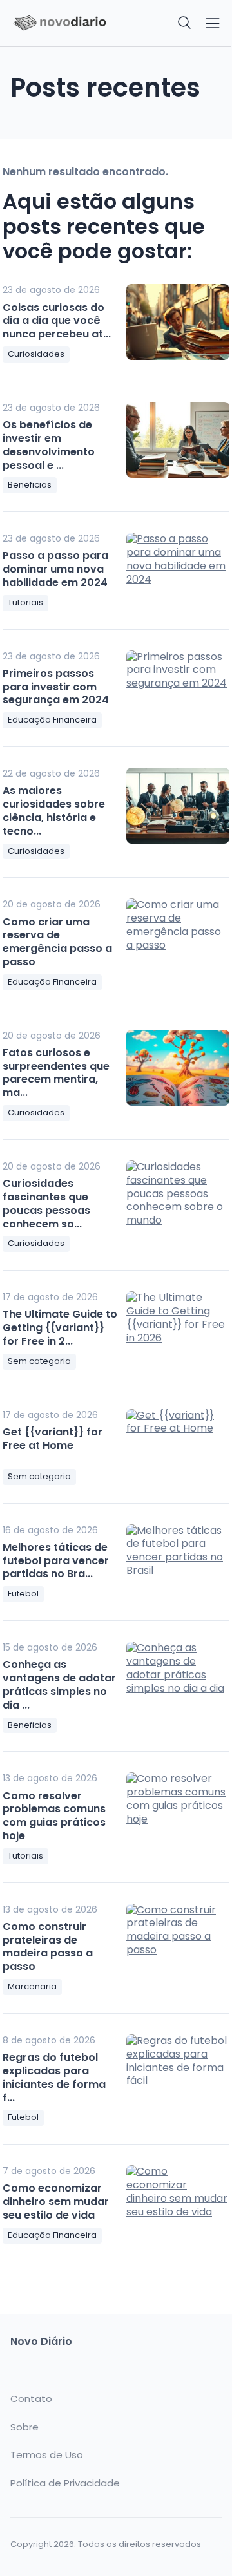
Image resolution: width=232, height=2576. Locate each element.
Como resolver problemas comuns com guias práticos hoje (54, 1816)
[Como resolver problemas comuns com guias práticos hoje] (178, 1810)
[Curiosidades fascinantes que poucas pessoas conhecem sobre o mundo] (178, 1198)
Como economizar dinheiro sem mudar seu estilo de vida (56, 2202)
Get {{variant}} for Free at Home (53, 1439)
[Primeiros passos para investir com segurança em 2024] (178, 688)
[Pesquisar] (185, 23)
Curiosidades (36, 354)
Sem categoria (39, 1361)
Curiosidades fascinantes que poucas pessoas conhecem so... (46, 1203)
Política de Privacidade (65, 2483)
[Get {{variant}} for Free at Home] (178, 1447)
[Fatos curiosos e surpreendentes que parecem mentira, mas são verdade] (178, 1068)
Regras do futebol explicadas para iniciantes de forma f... (54, 2077)
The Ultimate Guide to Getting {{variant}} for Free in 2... (60, 1328)
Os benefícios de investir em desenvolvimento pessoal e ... (49, 445)
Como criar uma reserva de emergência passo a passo (57, 942)
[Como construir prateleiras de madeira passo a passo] (178, 1942)
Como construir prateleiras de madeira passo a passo (48, 1946)
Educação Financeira (52, 720)
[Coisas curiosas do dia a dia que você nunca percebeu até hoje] (178, 322)
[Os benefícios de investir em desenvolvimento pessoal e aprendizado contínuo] (178, 440)
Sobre (24, 2427)
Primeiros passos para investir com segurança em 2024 (56, 687)
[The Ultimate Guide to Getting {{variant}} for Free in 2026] (178, 1329)
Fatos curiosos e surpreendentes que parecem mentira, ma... (56, 1073)
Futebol (23, 1594)
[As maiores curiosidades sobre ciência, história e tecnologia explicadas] (178, 806)
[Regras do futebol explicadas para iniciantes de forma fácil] (178, 2072)
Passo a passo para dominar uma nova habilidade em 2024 (55, 569)
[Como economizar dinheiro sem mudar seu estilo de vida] (178, 2203)
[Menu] (213, 23)
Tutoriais (25, 602)
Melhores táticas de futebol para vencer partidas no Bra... (56, 1561)
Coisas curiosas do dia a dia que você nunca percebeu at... (57, 321)
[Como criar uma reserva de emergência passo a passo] (178, 936)
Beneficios (30, 485)
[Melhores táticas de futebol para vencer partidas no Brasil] (178, 1562)
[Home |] (59, 24)
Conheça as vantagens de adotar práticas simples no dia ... (59, 1684)
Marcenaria (32, 1986)
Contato (31, 2399)
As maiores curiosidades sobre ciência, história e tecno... (54, 810)
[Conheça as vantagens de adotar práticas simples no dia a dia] (178, 1680)
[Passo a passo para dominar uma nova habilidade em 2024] (178, 571)
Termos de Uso (47, 2455)
